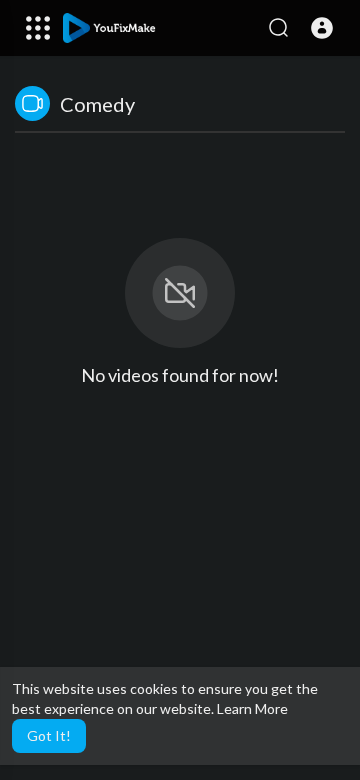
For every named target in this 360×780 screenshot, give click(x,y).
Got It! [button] (49, 735)
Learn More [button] (252, 708)
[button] (322, 28)
